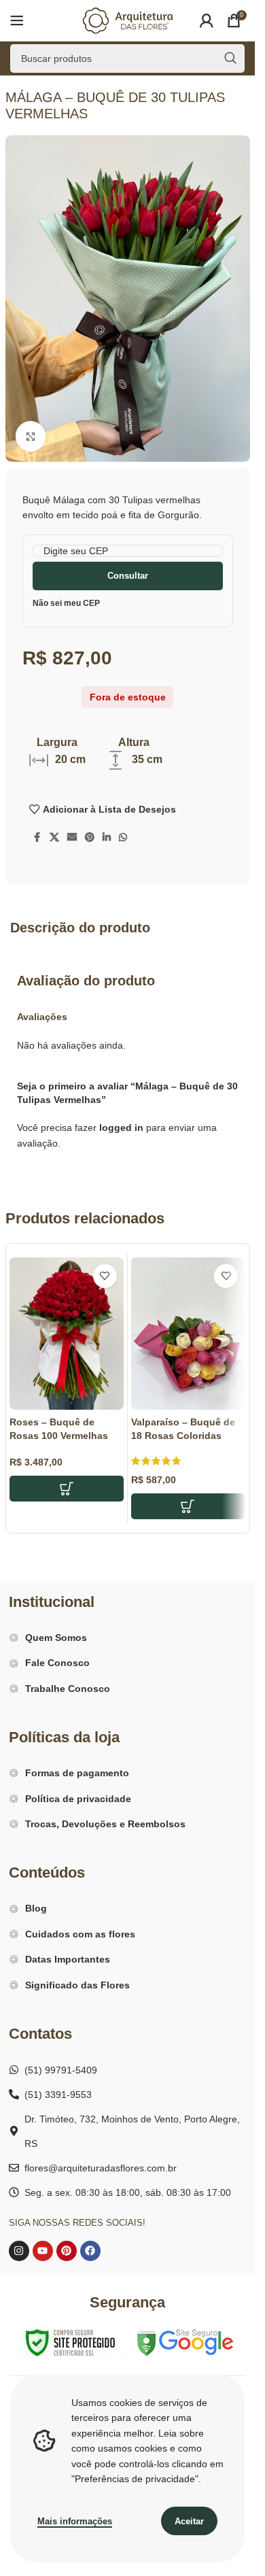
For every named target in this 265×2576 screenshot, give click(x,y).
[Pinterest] (67, 2251)
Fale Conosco (57, 1663)
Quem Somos (56, 1638)
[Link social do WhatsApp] (123, 837)
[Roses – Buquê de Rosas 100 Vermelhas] (67, 1334)
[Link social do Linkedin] (107, 837)
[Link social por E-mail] (72, 837)
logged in (121, 1128)
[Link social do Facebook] (37, 837)
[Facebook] (90, 2251)
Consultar (128, 576)
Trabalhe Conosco (68, 1689)
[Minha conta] (207, 20)
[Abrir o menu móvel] (17, 20)
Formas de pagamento (77, 1773)
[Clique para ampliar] (31, 436)
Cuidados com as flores (80, 1934)
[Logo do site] (128, 20)
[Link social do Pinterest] (90, 837)
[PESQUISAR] (230, 58)
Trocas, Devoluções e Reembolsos (105, 1824)
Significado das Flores (77, 1985)
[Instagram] (19, 2251)
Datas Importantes (68, 1959)
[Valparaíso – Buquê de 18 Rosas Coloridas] (188, 1334)
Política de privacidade (78, 1799)
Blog (36, 1908)
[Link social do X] (54, 837)
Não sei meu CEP (66, 603)
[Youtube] (43, 2251)
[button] (67, 1489)
